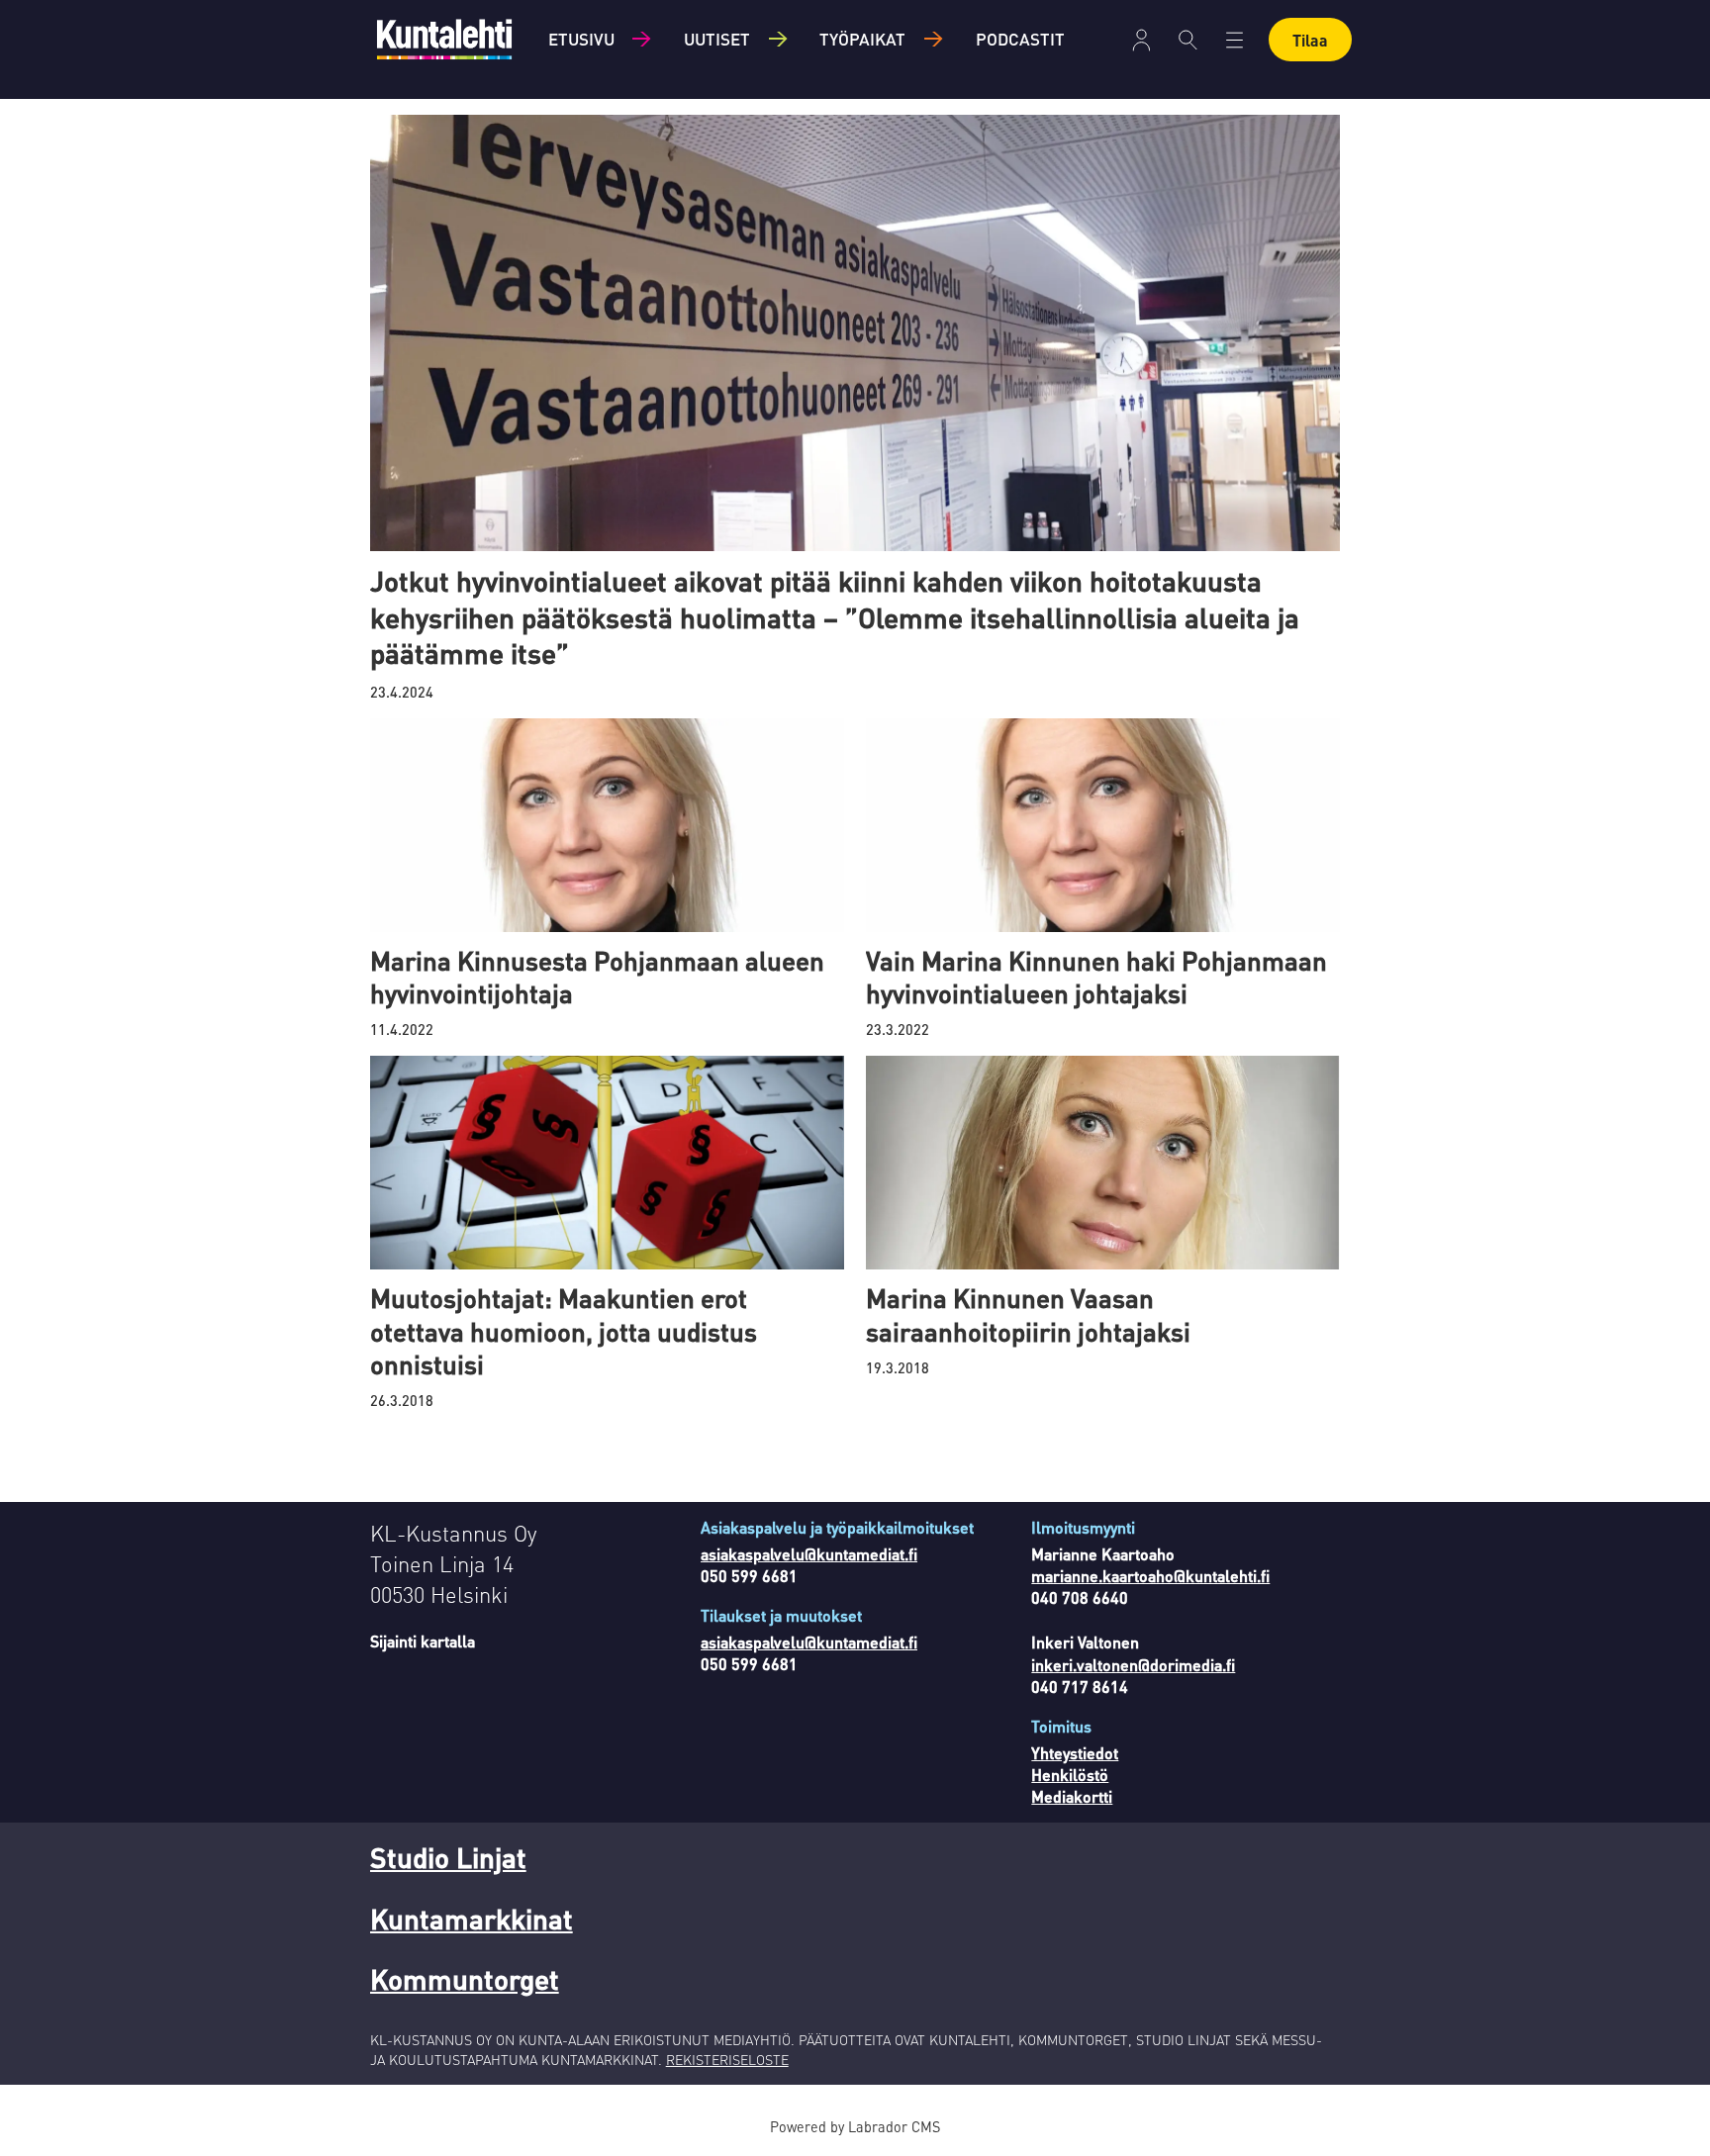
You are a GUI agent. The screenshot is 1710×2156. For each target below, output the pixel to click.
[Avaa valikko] (1141, 40)
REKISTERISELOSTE (727, 2059)
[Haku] (1188, 40)
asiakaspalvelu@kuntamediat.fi (809, 1554)
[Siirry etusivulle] (444, 39)
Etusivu (581, 39)
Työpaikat (862, 39)
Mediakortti (1072, 1796)
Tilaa (1310, 40)
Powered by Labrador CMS (855, 2126)
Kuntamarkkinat (472, 1919)
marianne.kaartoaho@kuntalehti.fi (1150, 1576)
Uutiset (717, 39)
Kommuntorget (465, 1979)
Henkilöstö (1070, 1775)
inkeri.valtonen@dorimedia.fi (1133, 1665)
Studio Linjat (448, 1857)
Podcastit (1020, 39)
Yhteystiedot (1075, 1753)
